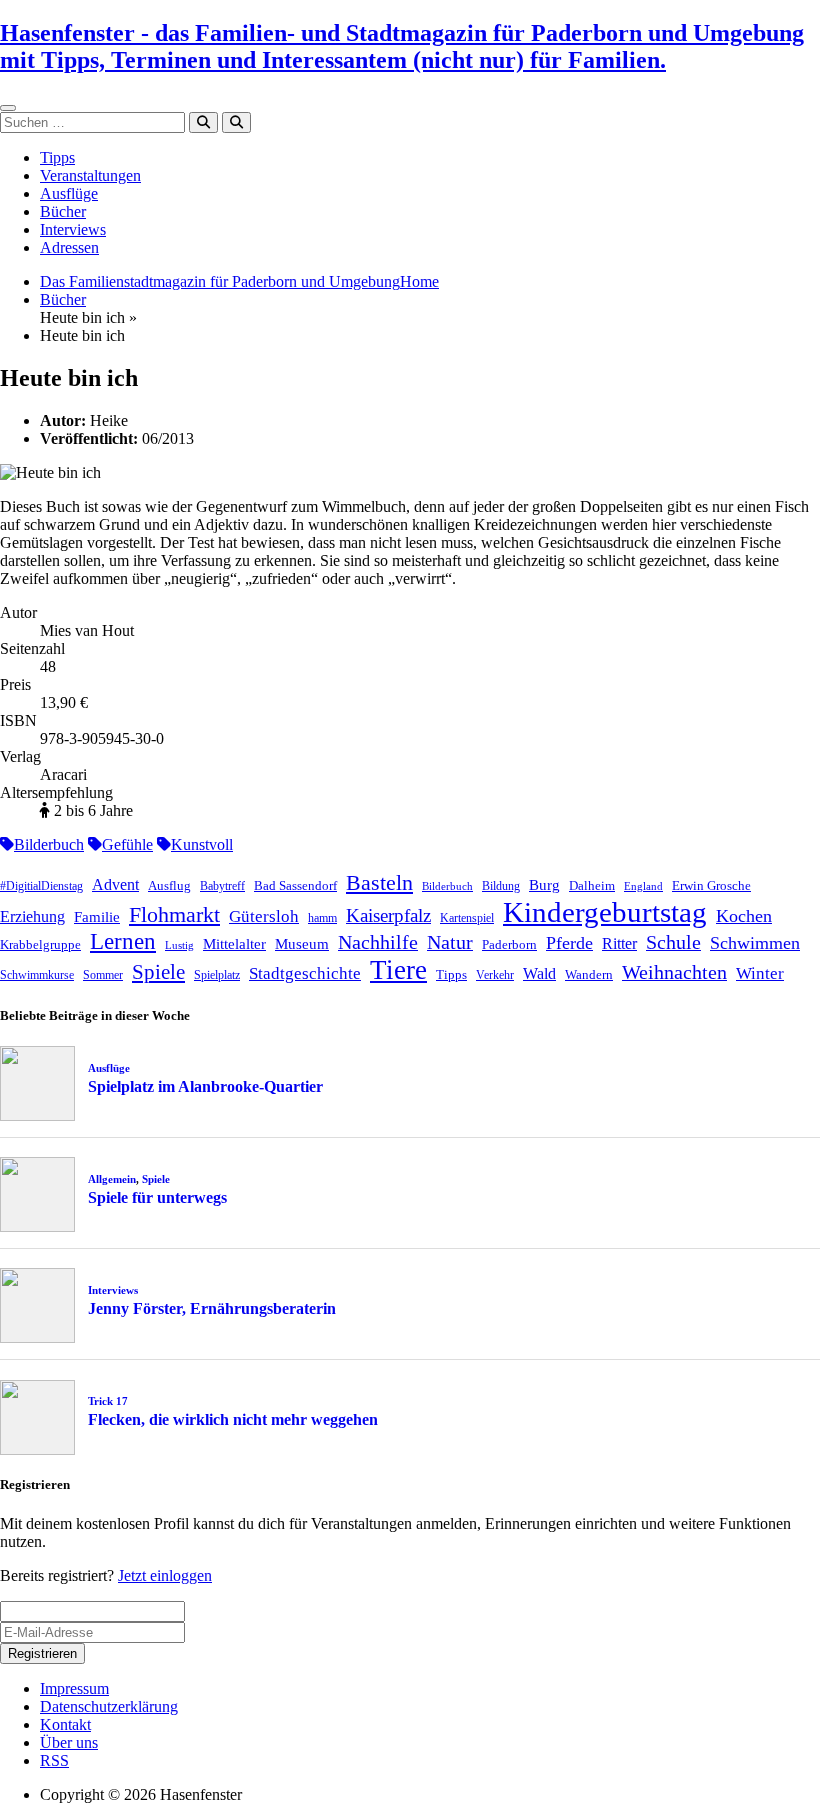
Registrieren (42, 1653)
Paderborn (509, 944)
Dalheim (592, 885)
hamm (322, 918)
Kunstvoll (202, 844)
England (643, 886)
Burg (544, 885)
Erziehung (32, 916)
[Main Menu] (8, 108)
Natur (450, 942)
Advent (115, 884)
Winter (760, 973)
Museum (302, 944)
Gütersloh (264, 916)
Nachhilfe (378, 942)
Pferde (569, 943)
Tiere (398, 970)
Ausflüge (69, 193)
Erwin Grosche (711, 885)
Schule (673, 942)
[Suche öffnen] (236, 122)
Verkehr (495, 975)
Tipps (57, 157)
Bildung (501, 886)
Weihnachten (674, 972)
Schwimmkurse (37, 975)
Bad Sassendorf (295, 885)
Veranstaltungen (90, 175)
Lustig (179, 945)
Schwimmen (755, 943)
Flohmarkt (174, 914)
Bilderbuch (49, 844)
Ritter (619, 943)
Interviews (73, 229)
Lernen (123, 941)
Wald (539, 973)
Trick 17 (108, 1401)
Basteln (379, 882)
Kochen (744, 916)
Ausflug (169, 885)
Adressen (69, 247)
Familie (97, 917)
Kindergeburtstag (605, 912)
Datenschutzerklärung (109, 1706)
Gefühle (127, 844)
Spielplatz (217, 975)
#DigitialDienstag (41, 886)
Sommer (103, 975)
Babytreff (222, 886)
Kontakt (65, 1724)
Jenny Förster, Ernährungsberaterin (212, 1308)
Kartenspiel (467, 918)
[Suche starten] (203, 122)
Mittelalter (234, 944)
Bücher (63, 211)
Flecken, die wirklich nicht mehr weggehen (233, 1419)
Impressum (74, 1688)
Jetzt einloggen (165, 1575)
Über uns (69, 1742)
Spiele (158, 972)
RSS (54, 1760)
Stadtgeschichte (305, 973)
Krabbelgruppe (40, 944)
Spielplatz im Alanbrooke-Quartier (205, 1086)
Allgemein (112, 1179)
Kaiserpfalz (388, 915)
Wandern (589, 974)
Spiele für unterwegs (157, 1197)
